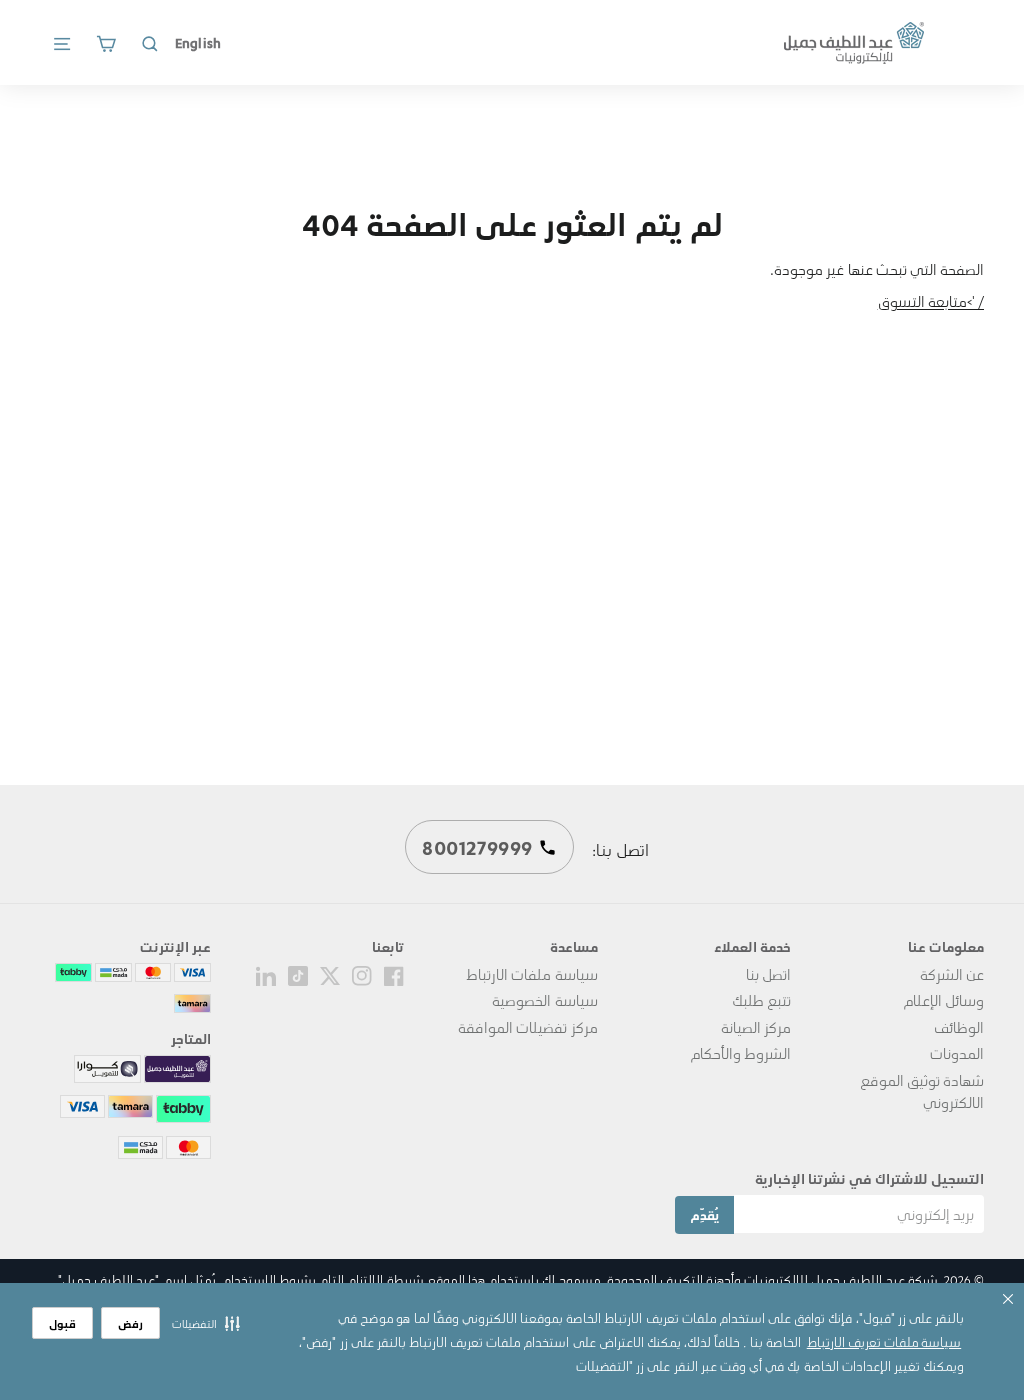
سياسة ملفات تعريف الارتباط (884, 1341)
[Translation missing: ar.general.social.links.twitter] (330, 974)
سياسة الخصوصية (544, 1000)
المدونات (957, 1053)
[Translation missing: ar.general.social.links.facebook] (394, 974)
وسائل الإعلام (943, 1000)
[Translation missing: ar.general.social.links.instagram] (362, 974)
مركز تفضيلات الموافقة (527, 1027)
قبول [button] (62, 1323)
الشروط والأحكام (740, 1053)
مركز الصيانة (756, 1027)
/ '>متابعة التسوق (931, 301)
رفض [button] (130, 1323)
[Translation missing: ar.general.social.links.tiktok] (298, 974)
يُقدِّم (704, 1214)
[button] (206, 1323)
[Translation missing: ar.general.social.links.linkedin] (266, 974)
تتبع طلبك (761, 1000)
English (198, 42)
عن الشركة (952, 974)
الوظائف (959, 1027)
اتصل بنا (768, 974)
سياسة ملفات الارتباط (531, 974)
